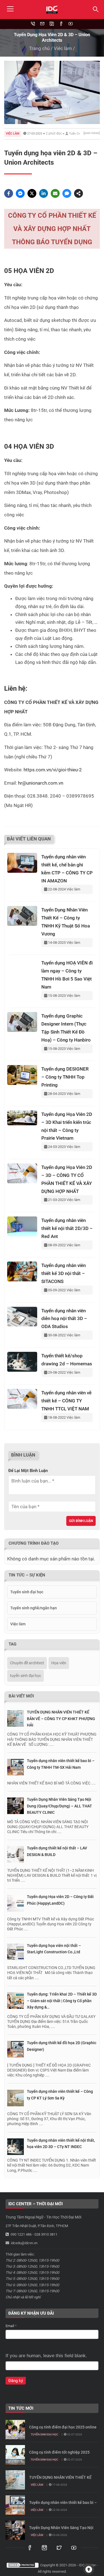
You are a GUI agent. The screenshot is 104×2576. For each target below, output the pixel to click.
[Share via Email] (55, 193)
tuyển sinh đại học (26, 1676)
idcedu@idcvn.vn (24, 2243)
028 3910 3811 (46, 2234)
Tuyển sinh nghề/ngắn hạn (34, 1608)
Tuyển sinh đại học (27, 1592)
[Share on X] (32, 193)
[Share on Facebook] (9, 193)
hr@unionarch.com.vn (41, 783)
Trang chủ (39, 48)
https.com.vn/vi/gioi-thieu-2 (53, 770)
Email (11, 2326)
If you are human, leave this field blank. (46, 2356)
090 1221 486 (21, 2234)
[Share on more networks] (78, 193)
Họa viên (59, 1663)
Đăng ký (16, 2381)
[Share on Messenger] (20, 193)
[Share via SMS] (67, 193)
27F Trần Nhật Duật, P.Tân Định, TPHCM (37, 2226)
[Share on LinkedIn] (44, 193)
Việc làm (63, 48)
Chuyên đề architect (27, 1663)
